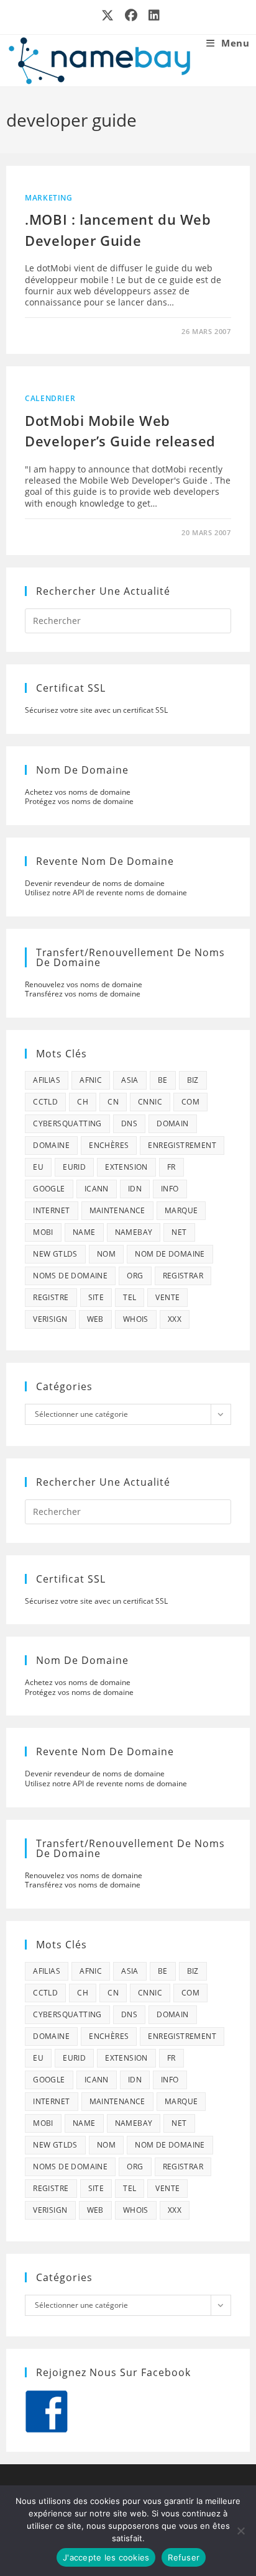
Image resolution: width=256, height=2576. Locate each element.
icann (97, 1189)
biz (193, 1080)
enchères (109, 1145)
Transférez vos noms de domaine (83, 994)
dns (129, 1123)
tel (130, 1297)
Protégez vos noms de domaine (79, 801)
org (135, 1276)
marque (181, 1210)
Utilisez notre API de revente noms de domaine (106, 893)
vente (167, 1297)
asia (130, 1080)
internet (51, 1210)
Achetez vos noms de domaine (78, 792)
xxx (175, 1319)
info (170, 1189)
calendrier (50, 398)
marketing (48, 198)
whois (136, 1319)
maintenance (117, 1210)
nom (106, 1254)
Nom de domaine (170, 1254)
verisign (50, 1319)
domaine (51, 1145)
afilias (47, 1080)
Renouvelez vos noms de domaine (84, 984)
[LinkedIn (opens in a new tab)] (152, 16)
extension (126, 1167)
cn (113, 1102)
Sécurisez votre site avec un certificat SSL (96, 710)
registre (51, 1297)
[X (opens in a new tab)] (108, 16)
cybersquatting (67, 1123)
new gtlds (55, 1254)
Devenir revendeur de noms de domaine (95, 883)
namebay (134, 1232)
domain (172, 1123)
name (84, 1232)
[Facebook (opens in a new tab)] (132, 16)
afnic (91, 1080)
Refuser (184, 2557)
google (49, 1189)
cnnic (150, 1102)
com (190, 1102)
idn (135, 1189)
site (96, 1297)
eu (38, 1167)
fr (171, 1167)
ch (83, 1102)
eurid (74, 1167)
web (95, 1319)
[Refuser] (240, 2531)
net (179, 1232)
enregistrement (182, 1145)
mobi (43, 1232)
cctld (45, 1102)
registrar (183, 1276)
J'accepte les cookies (106, 2557)
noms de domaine (70, 1276)
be (163, 1080)
